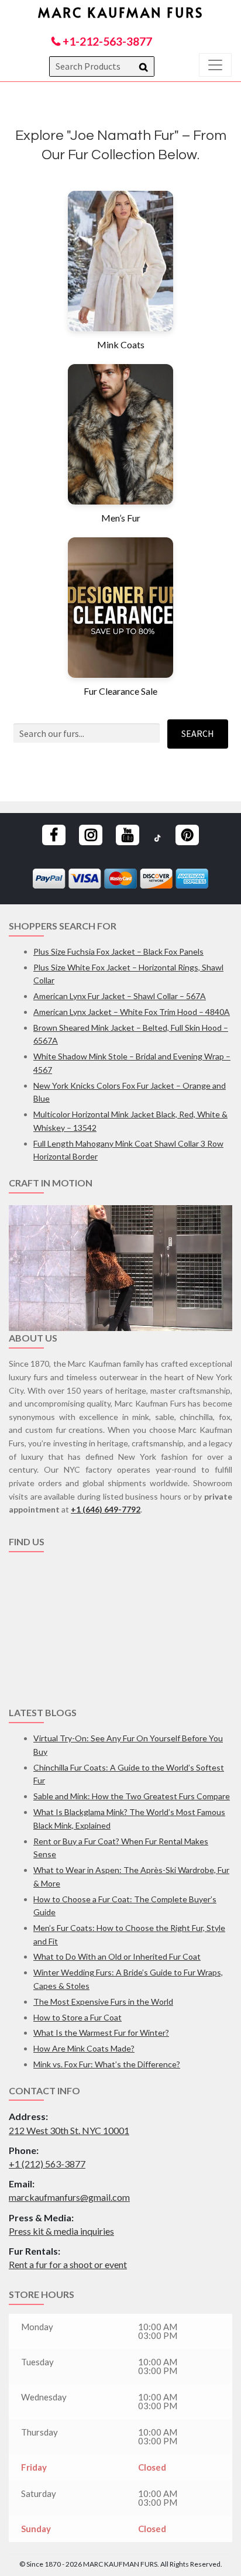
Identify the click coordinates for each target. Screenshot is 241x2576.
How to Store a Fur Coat (78, 2017)
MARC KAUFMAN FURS (121, 12)
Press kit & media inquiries (61, 2231)
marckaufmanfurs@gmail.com (69, 2197)
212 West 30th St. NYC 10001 (69, 2130)
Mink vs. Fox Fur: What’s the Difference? (107, 2064)
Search (198, 733)
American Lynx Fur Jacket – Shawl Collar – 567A (120, 996)
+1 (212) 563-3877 (47, 2164)
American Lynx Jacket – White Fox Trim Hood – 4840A (132, 1012)
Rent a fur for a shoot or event (68, 2264)
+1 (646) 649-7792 (106, 1509)
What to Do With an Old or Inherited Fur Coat (117, 1956)
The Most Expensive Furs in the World (103, 2002)
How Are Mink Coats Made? (84, 2048)
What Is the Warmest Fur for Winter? (101, 2033)
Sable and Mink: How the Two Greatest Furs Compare (132, 1796)
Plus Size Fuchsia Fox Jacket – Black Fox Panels (118, 951)
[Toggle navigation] (215, 65)
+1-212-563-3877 (106, 41)
